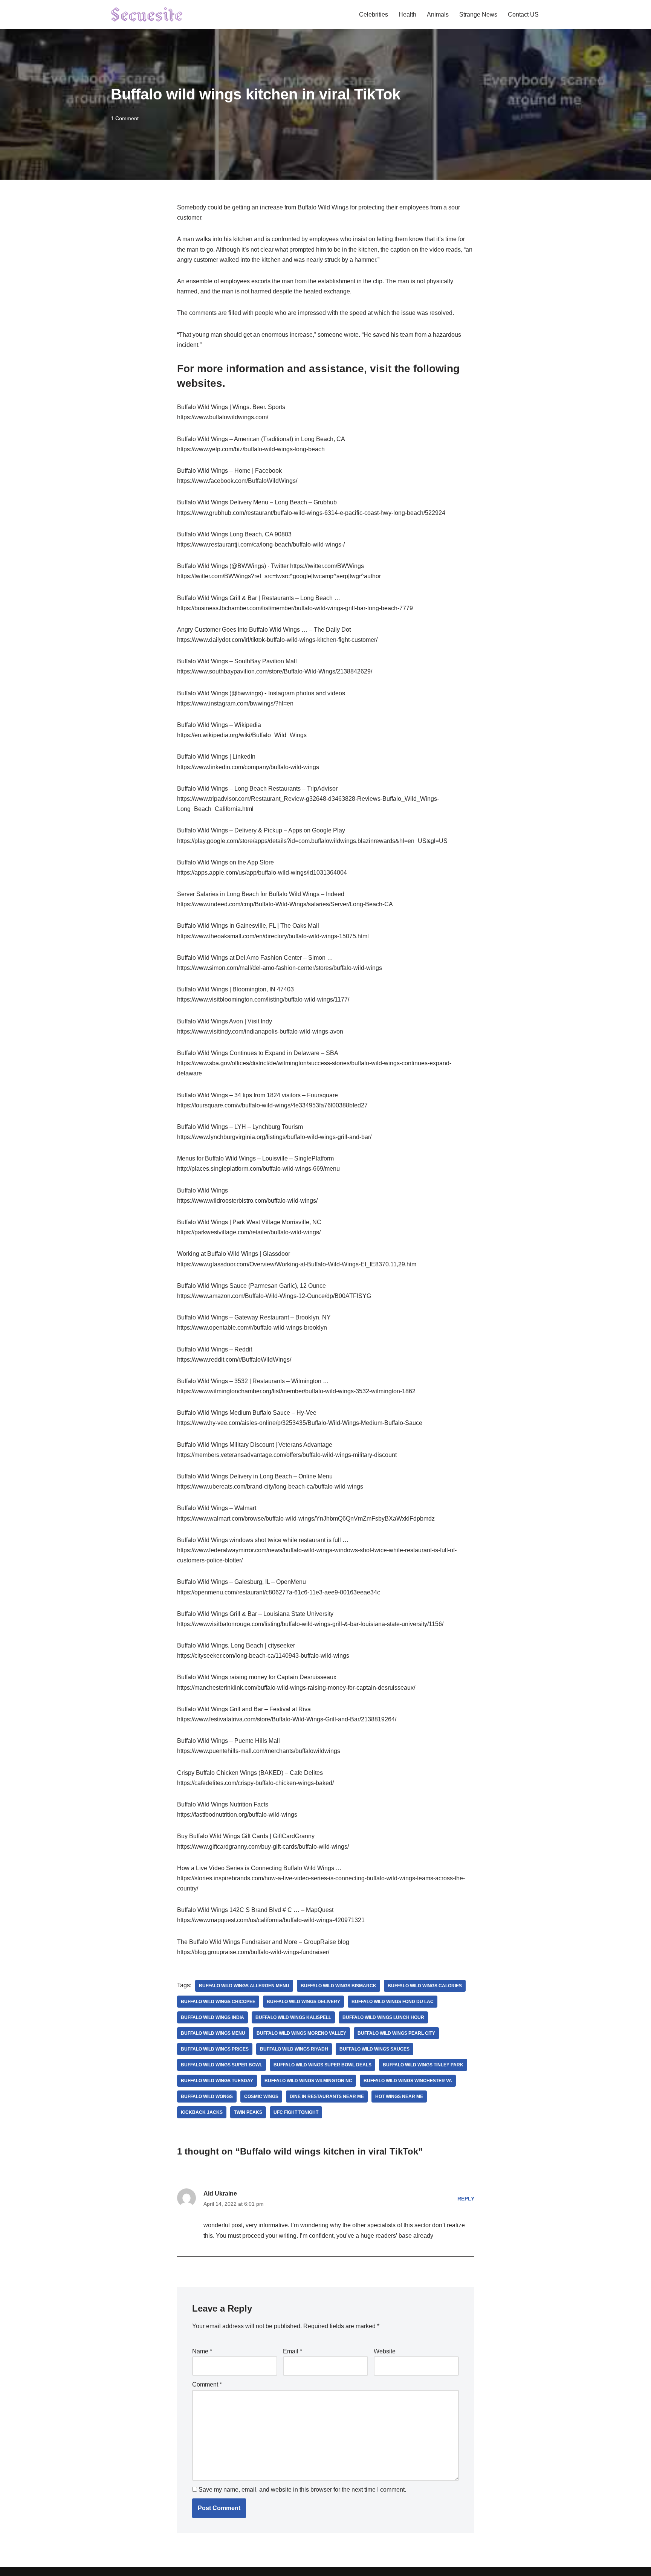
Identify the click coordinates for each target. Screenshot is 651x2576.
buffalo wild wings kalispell (293, 2017)
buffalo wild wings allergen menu (244, 1986)
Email (293, 2351)
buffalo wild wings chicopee (218, 2002)
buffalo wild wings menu (213, 2033)
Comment (207, 2384)
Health (407, 15)
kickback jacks (202, 2112)
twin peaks (248, 2112)
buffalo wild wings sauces (374, 2049)
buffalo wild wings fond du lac (393, 2002)
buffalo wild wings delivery (303, 2002)
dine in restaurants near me (327, 2097)
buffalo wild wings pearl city (396, 2033)
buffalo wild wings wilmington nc (308, 2081)
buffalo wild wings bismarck (338, 1986)
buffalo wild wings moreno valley (301, 2033)
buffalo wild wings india (212, 2017)
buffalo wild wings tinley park (423, 2065)
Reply (466, 2199)
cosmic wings (261, 2097)
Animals (438, 15)
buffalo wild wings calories (425, 1986)
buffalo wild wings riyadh (294, 2049)
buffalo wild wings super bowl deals (322, 2065)
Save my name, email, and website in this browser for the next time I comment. (302, 2490)
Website (385, 2351)
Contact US (523, 15)
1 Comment (125, 118)
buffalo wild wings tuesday (217, 2081)
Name (202, 2351)
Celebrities (374, 15)
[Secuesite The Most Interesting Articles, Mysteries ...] (147, 15)
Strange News (478, 15)
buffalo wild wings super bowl (222, 2065)
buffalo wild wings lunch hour (383, 2017)
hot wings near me (399, 2097)
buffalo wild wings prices (215, 2049)
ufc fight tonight (296, 2112)
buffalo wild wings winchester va (408, 2081)
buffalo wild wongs (207, 2097)
